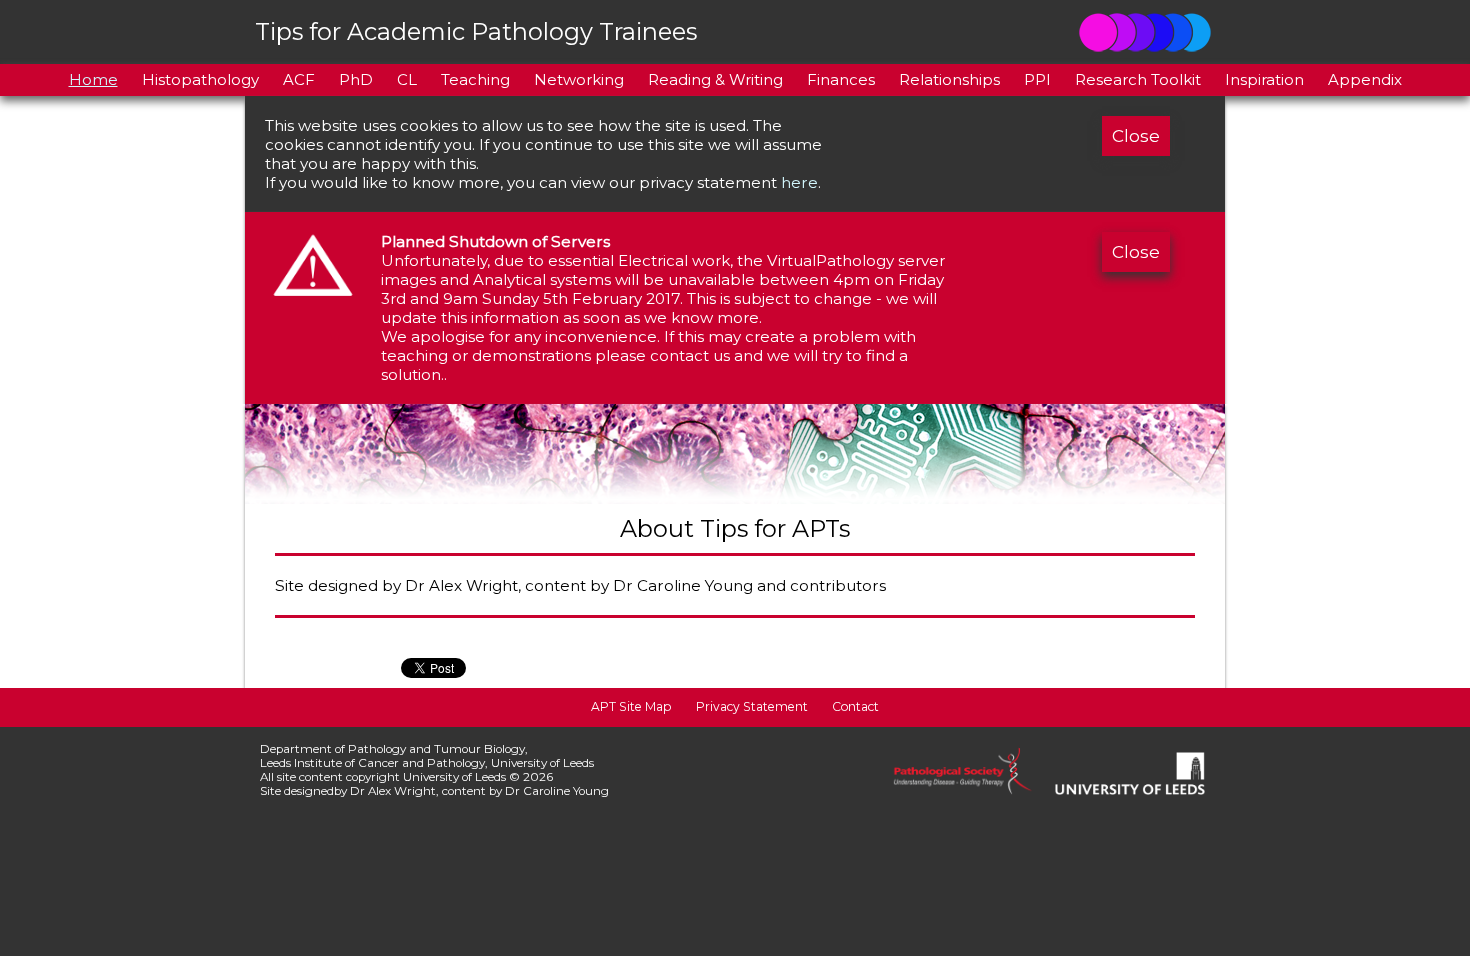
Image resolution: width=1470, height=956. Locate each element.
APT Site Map (631, 706)
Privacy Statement (752, 706)
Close (1136, 136)
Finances (841, 79)
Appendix (1365, 79)
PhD (356, 79)
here (799, 182)
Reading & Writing (715, 79)
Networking (579, 79)
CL (407, 79)
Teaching (475, 79)
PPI (1037, 79)
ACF (299, 79)
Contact (855, 706)
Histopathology (200, 79)
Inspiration (1264, 79)
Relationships (949, 79)
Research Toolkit (1138, 79)
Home (93, 79)
